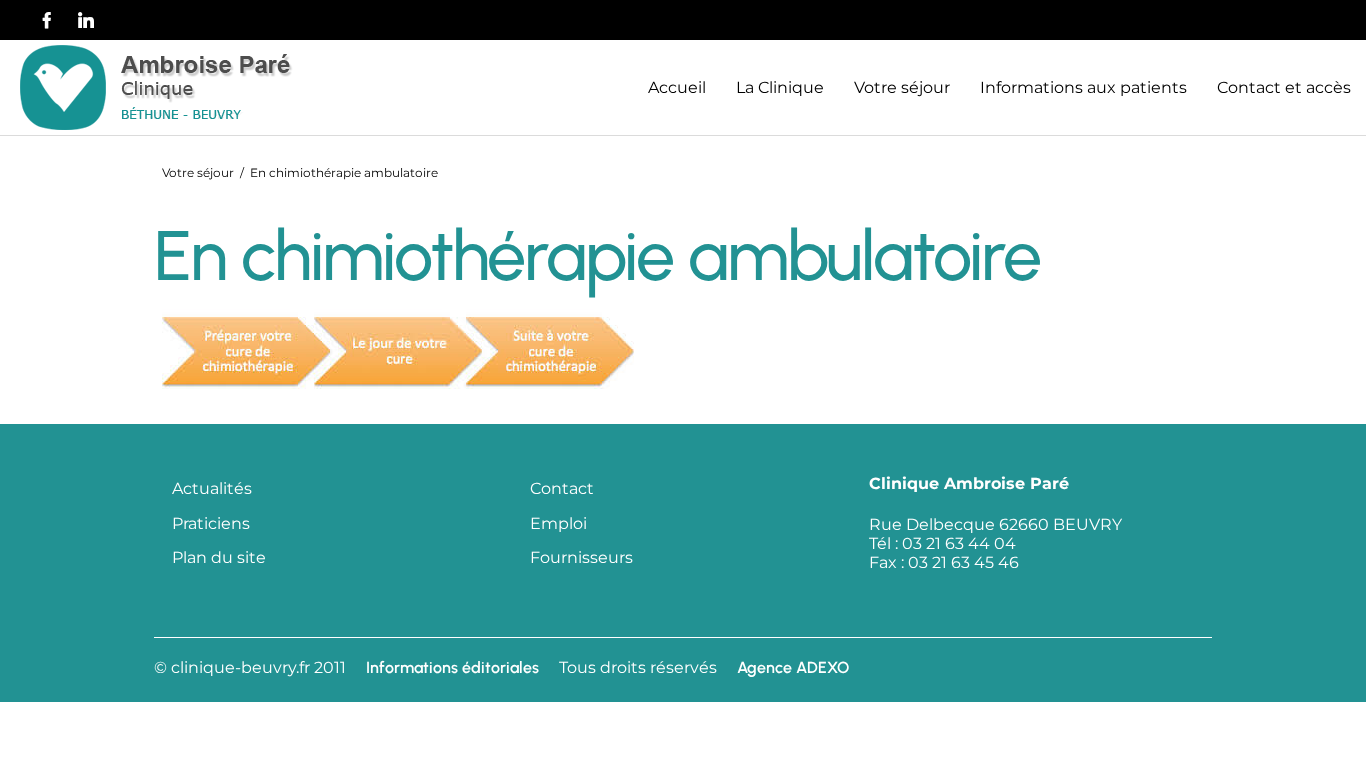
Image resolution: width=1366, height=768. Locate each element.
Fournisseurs (581, 557)
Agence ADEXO (793, 667)
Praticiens (211, 523)
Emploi (558, 523)
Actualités (212, 488)
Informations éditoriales (452, 667)
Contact (562, 488)
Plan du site (219, 557)
